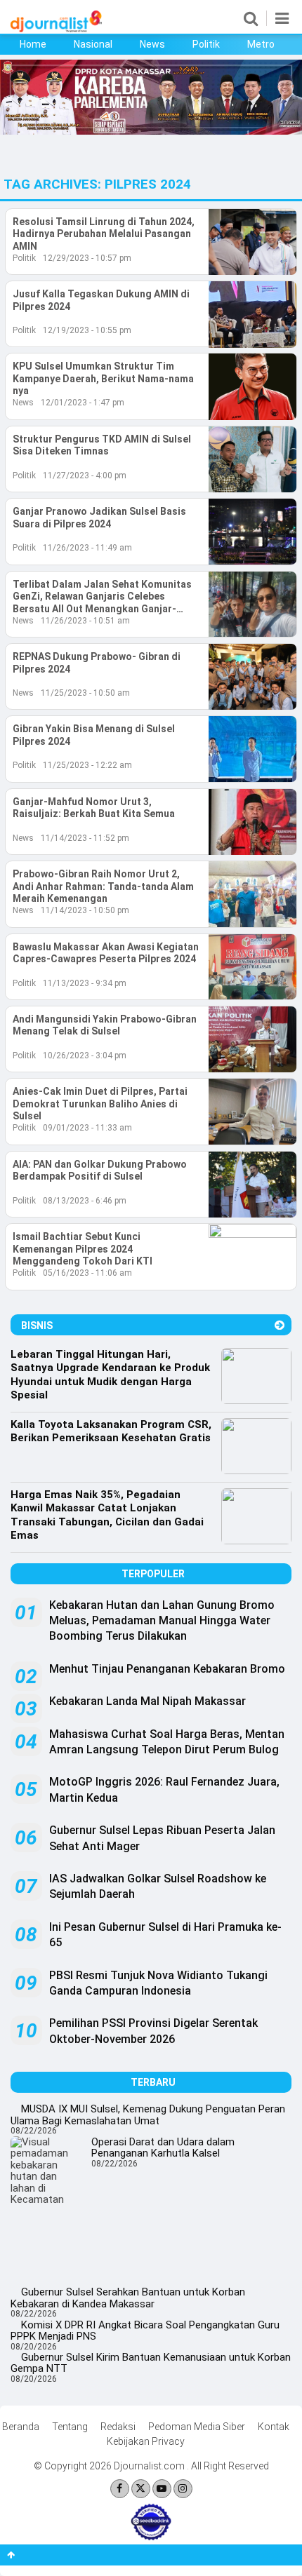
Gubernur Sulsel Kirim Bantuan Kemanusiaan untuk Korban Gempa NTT (151, 2363)
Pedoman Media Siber (197, 2427)
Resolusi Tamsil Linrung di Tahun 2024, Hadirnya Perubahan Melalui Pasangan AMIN (104, 234)
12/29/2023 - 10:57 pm (87, 258)
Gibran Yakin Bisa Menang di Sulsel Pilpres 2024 (94, 735)
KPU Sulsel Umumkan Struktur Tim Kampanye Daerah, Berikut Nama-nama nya (103, 378)
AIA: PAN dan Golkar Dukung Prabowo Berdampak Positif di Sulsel (100, 1171)
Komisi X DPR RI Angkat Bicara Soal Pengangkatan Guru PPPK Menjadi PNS (145, 2331)
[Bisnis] (280, 1325)
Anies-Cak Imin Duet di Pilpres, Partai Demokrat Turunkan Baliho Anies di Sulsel (100, 1104)
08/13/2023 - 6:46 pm (85, 1201)
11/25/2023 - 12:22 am (87, 765)
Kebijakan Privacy (146, 2441)
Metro (261, 44)
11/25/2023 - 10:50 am (85, 693)
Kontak (274, 2427)
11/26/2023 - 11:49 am (87, 548)
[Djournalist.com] (56, 29)
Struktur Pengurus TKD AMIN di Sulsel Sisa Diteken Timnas (102, 445)
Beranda (21, 2427)
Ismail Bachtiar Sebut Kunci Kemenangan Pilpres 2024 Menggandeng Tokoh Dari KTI (83, 1249)
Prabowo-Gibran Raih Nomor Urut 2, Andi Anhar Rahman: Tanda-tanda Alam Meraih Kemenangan (103, 886)
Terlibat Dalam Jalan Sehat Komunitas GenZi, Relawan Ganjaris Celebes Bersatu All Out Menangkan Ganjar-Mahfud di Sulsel (102, 597)
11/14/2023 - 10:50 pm (85, 910)
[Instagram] (183, 2489)
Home (33, 44)
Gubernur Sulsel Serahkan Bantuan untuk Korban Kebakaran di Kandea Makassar (128, 2298)
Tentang (70, 2427)
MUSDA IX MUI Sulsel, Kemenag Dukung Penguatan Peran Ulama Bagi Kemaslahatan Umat (148, 2115)
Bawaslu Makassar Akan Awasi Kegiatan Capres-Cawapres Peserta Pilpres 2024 (106, 953)
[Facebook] (120, 2489)
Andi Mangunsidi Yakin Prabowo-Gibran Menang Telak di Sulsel (105, 1025)
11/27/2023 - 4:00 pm (85, 476)
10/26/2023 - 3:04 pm (85, 1056)
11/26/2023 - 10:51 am (85, 621)
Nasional (93, 44)
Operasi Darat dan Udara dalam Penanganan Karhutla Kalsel (163, 2148)
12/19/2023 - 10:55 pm (87, 330)
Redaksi (118, 2427)
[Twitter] (141, 2489)
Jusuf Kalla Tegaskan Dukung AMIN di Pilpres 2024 (101, 300)
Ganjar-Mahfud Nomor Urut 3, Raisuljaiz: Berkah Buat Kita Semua (94, 808)
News (152, 44)
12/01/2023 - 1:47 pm (83, 403)
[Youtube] (162, 2489)
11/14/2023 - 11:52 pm (85, 838)
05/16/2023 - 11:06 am (87, 1273)
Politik (206, 44)
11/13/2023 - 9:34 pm (85, 983)
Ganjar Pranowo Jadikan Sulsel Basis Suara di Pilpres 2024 (99, 518)
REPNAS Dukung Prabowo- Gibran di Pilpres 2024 (97, 663)
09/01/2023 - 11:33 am (87, 1128)
